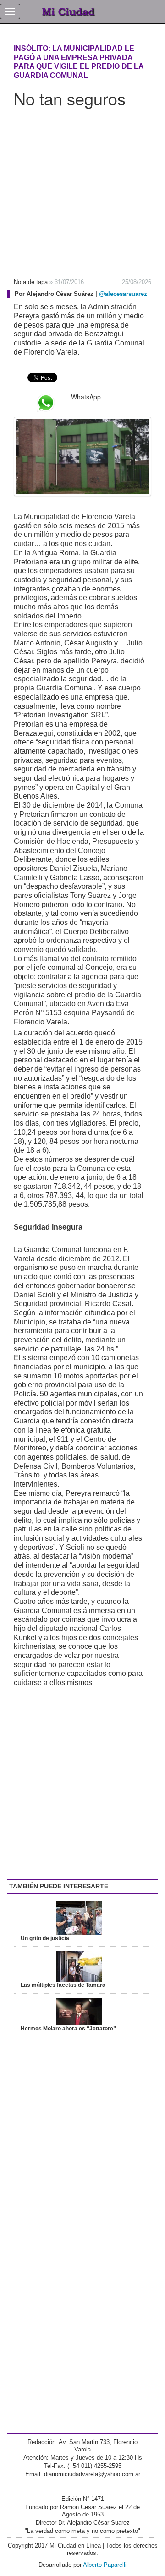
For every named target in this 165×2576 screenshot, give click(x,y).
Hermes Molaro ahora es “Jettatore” (68, 2029)
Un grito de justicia (45, 1938)
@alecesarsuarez (123, 294)
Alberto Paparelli (105, 2565)
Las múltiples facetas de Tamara (63, 1985)
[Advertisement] (82, 190)
